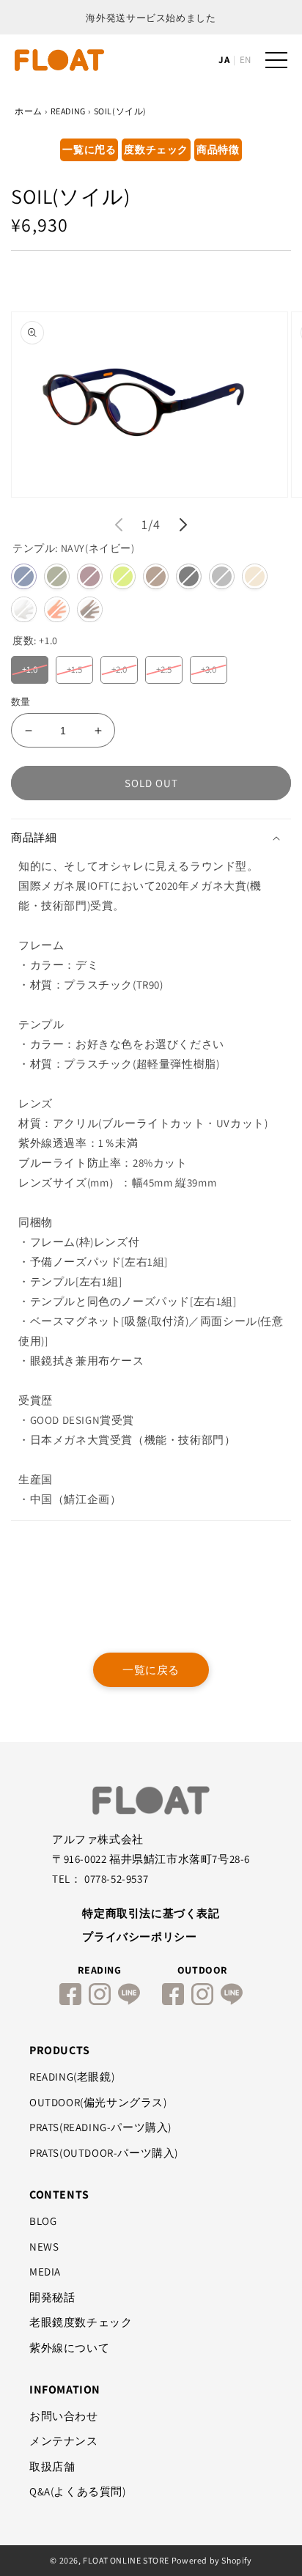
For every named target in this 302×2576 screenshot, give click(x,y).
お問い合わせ (64, 2416)
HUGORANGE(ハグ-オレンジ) (57, 609)
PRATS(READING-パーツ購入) (100, 2127)
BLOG (43, 2221)
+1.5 (74, 666)
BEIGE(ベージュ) (255, 576)
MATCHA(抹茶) (57, 576)
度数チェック (156, 150)
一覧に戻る (151, 1670)
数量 (21, 702)
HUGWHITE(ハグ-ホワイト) (24, 609)
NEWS (44, 2247)
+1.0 (30, 666)
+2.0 (119, 666)
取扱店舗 (52, 2466)
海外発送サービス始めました (151, 18)
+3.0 (209, 666)
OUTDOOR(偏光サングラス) (98, 2102)
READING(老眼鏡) (72, 2077)
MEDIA (45, 2271)
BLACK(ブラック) (189, 576)
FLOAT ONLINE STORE (126, 2560)
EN (245, 60)
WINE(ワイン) (90, 576)
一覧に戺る (89, 150)
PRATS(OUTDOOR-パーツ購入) (104, 2153)
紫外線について (69, 2348)
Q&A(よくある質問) (78, 2491)
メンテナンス (64, 2441)
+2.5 (164, 666)
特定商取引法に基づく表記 (151, 1913)
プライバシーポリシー (139, 1937)
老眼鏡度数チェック (81, 2322)
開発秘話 (52, 2297)
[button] (151, 838)
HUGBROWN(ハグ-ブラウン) (90, 609)
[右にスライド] (183, 525)
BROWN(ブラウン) (156, 576)
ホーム (29, 111)
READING (68, 111)
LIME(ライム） (123, 576)
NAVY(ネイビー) (24, 576)
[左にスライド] (119, 525)
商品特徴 (218, 150)
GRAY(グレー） (222, 576)
